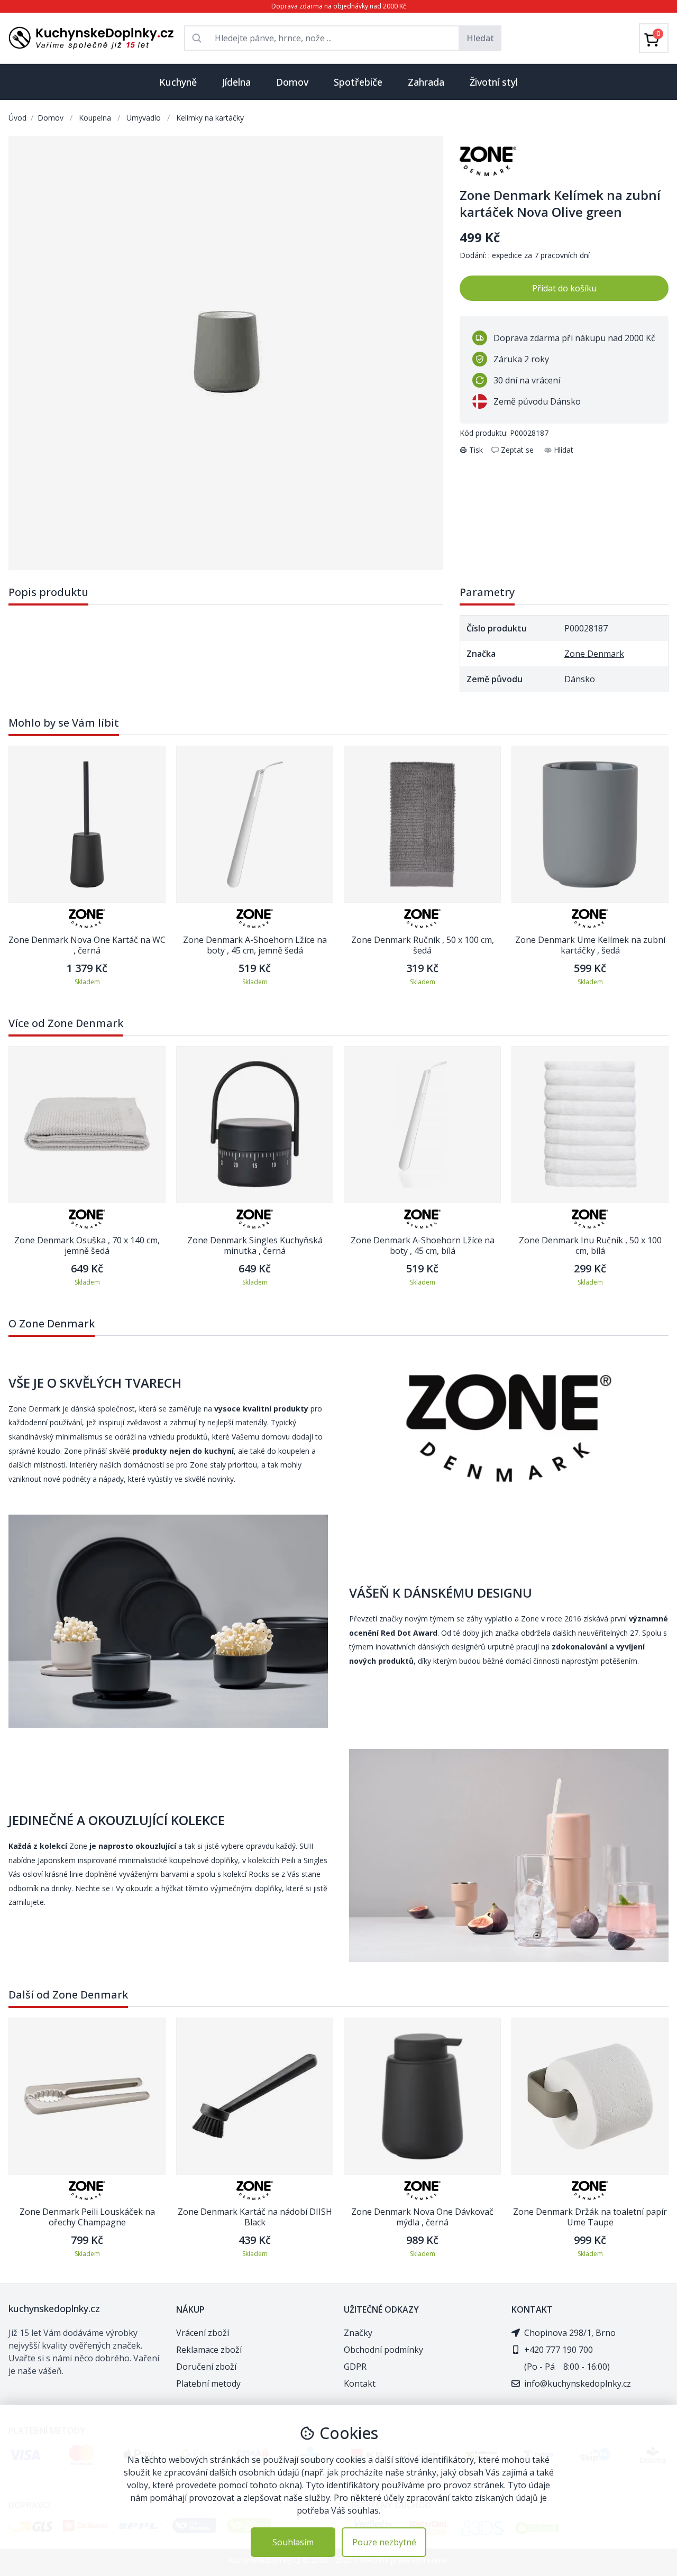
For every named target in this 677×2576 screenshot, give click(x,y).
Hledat (480, 38)
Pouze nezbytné (384, 2542)
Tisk (476, 450)
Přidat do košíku (564, 288)
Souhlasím (293, 2542)
